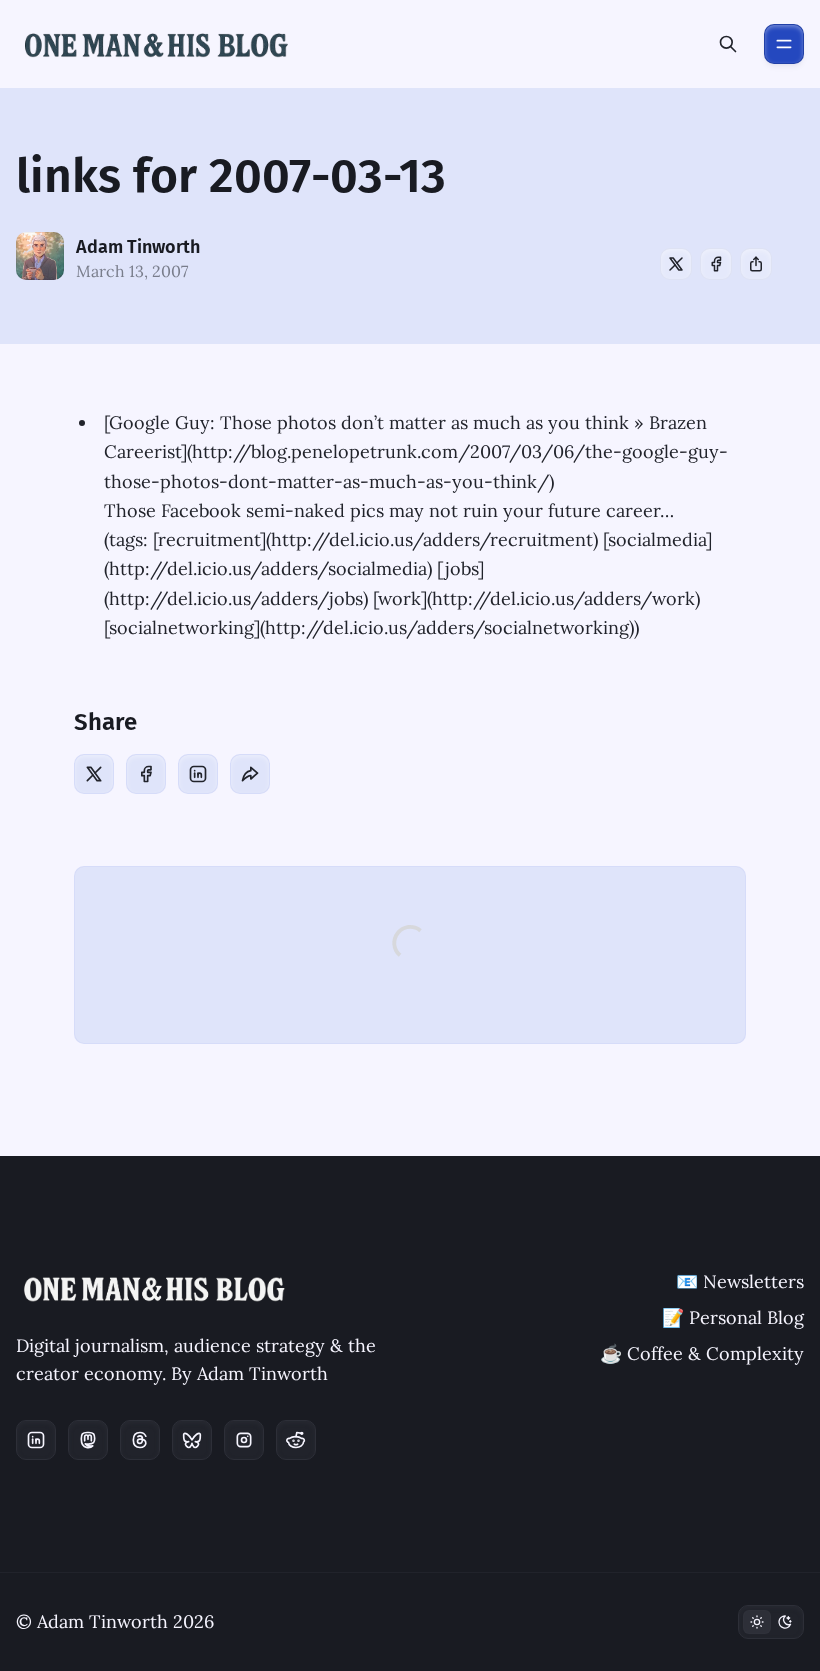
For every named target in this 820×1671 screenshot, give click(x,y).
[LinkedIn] (198, 774)
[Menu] (784, 44)
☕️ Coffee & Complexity (702, 1353)
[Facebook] (716, 264)
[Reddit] (296, 1440)
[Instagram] (244, 1440)
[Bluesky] (192, 1440)
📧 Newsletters (740, 1281)
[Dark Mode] (771, 1622)
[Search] (728, 44)
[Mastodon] (88, 1440)
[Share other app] (756, 264)
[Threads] (140, 1440)
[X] (676, 264)
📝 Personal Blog (733, 1317)
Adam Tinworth (138, 247)
